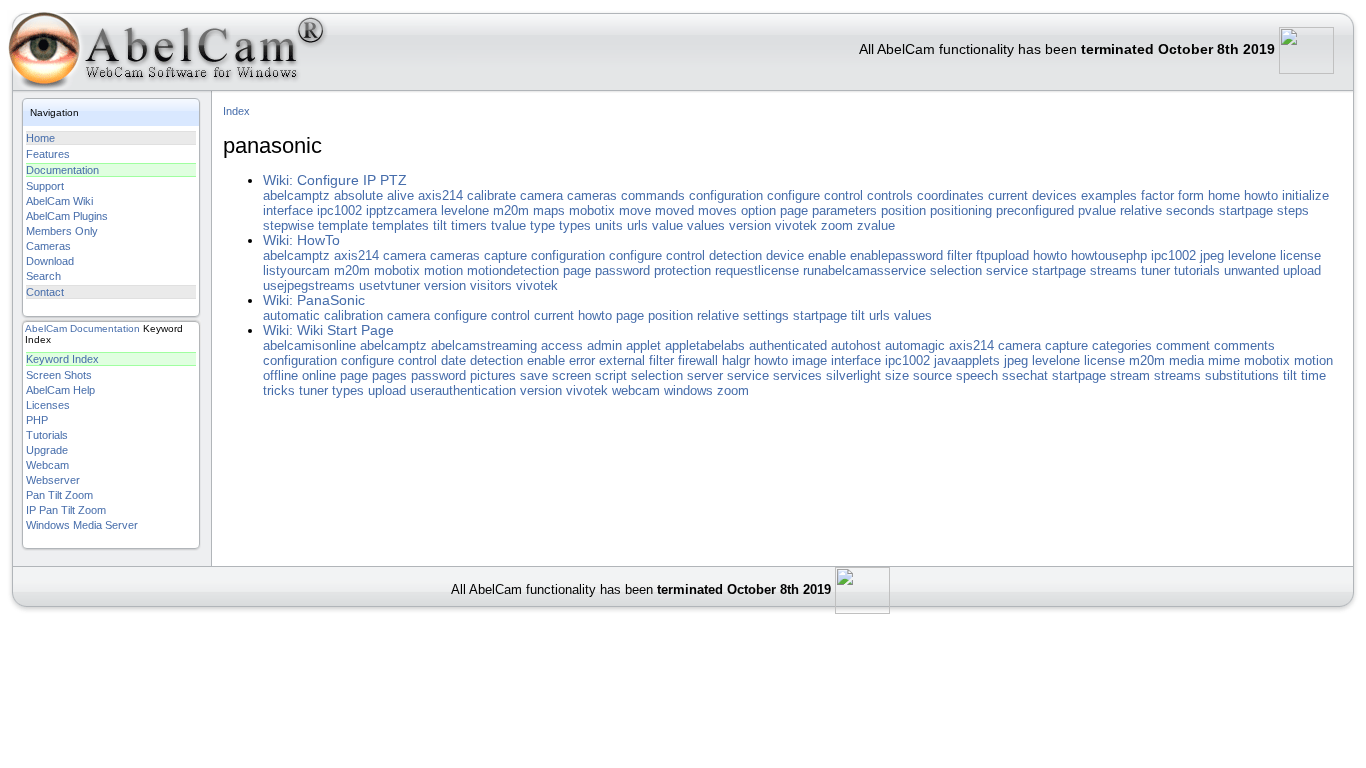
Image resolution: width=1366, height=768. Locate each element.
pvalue (1097, 210)
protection (682, 270)
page (794, 210)
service (1007, 270)
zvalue (876, 225)
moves (717, 210)
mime (1224, 360)
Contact (45, 292)
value (667, 225)
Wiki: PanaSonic (314, 300)
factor (1157, 195)
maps (549, 210)
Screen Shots (59, 375)
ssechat (1025, 375)
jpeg (1212, 255)
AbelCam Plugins (67, 216)
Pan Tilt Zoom (59, 495)
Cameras (48, 246)
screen (571, 375)
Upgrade (47, 450)
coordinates (950, 195)
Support (45, 186)
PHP (37, 420)
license (1300, 255)
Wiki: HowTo (301, 240)
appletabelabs (705, 345)
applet (643, 345)
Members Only (62, 231)
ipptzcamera (401, 210)
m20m (511, 210)
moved (674, 210)
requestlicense (757, 270)
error (582, 360)
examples (1109, 195)
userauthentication (463, 390)
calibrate (491, 195)
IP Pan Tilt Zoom (66, 510)
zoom (837, 225)
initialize (1305, 195)
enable (827, 255)
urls (637, 225)
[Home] (164, 54)
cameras (592, 195)
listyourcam (296, 270)
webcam (636, 390)
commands (653, 195)
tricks (279, 390)
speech (977, 375)
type (542, 225)
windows (688, 390)
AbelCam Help (60, 390)
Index (236, 111)
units (609, 225)
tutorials (1197, 270)
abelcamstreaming (484, 345)
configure (793, 195)
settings (766, 315)
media (1186, 360)
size (897, 375)
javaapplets (967, 360)
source (932, 375)
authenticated (788, 345)
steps (1293, 210)
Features (48, 154)
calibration (353, 315)
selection (956, 270)
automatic (291, 315)
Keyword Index (62, 359)
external (622, 360)
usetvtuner (389, 285)
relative (1141, 210)
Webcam (47, 465)
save (534, 375)
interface (288, 210)
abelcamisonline (309, 345)
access (562, 345)
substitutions (1242, 375)
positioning (961, 210)
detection (735, 255)
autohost (856, 345)
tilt (440, 225)
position (903, 210)
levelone (465, 210)
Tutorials (47, 435)
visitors (491, 285)
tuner (1155, 270)
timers (469, 225)
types (575, 225)
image (809, 360)
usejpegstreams (309, 285)
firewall (698, 360)
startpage (1246, 210)
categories (1122, 345)
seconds (1190, 210)
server (705, 375)
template (343, 225)
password (622, 270)
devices (1054, 195)
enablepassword (896, 255)
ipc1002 (339, 210)
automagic (915, 345)
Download (50, 261)
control (843, 195)
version (750, 225)
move (635, 210)
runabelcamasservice (864, 270)
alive (400, 195)
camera (541, 195)
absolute (358, 195)
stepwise (288, 225)
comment (1183, 345)
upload (1302, 270)
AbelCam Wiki (59, 201)
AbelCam (46, 328)
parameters (844, 210)
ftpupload (1002, 255)
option (758, 210)
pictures (493, 375)
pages (389, 375)
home (1224, 195)
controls (890, 195)
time (1313, 375)
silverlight (853, 375)
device (785, 255)
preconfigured (1035, 210)
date (453, 360)
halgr (736, 360)
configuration (726, 195)
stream (1130, 375)
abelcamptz (296, 195)
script (611, 375)
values (706, 225)
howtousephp (1109, 255)
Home (40, 138)
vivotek (796, 225)
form (1191, 195)
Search (43, 276)
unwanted (1251, 270)
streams (1113, 270)
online (319, 375)
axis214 (440, 195)
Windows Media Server (82, 525)
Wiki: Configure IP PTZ (335, 180)
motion (443, 270)
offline (280, 375)
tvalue (508, 225)
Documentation (62, 170)
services (797, 375)
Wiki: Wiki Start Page (328, 330)
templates (400, 225)
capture (505, 255)
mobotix (592, 210)
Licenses (48, 405)
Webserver (53, 480)
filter (959, 255)
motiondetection (513, 270)
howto (1261, 195)
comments (1244, 345)
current (1008, 195)
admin (604, 345)
